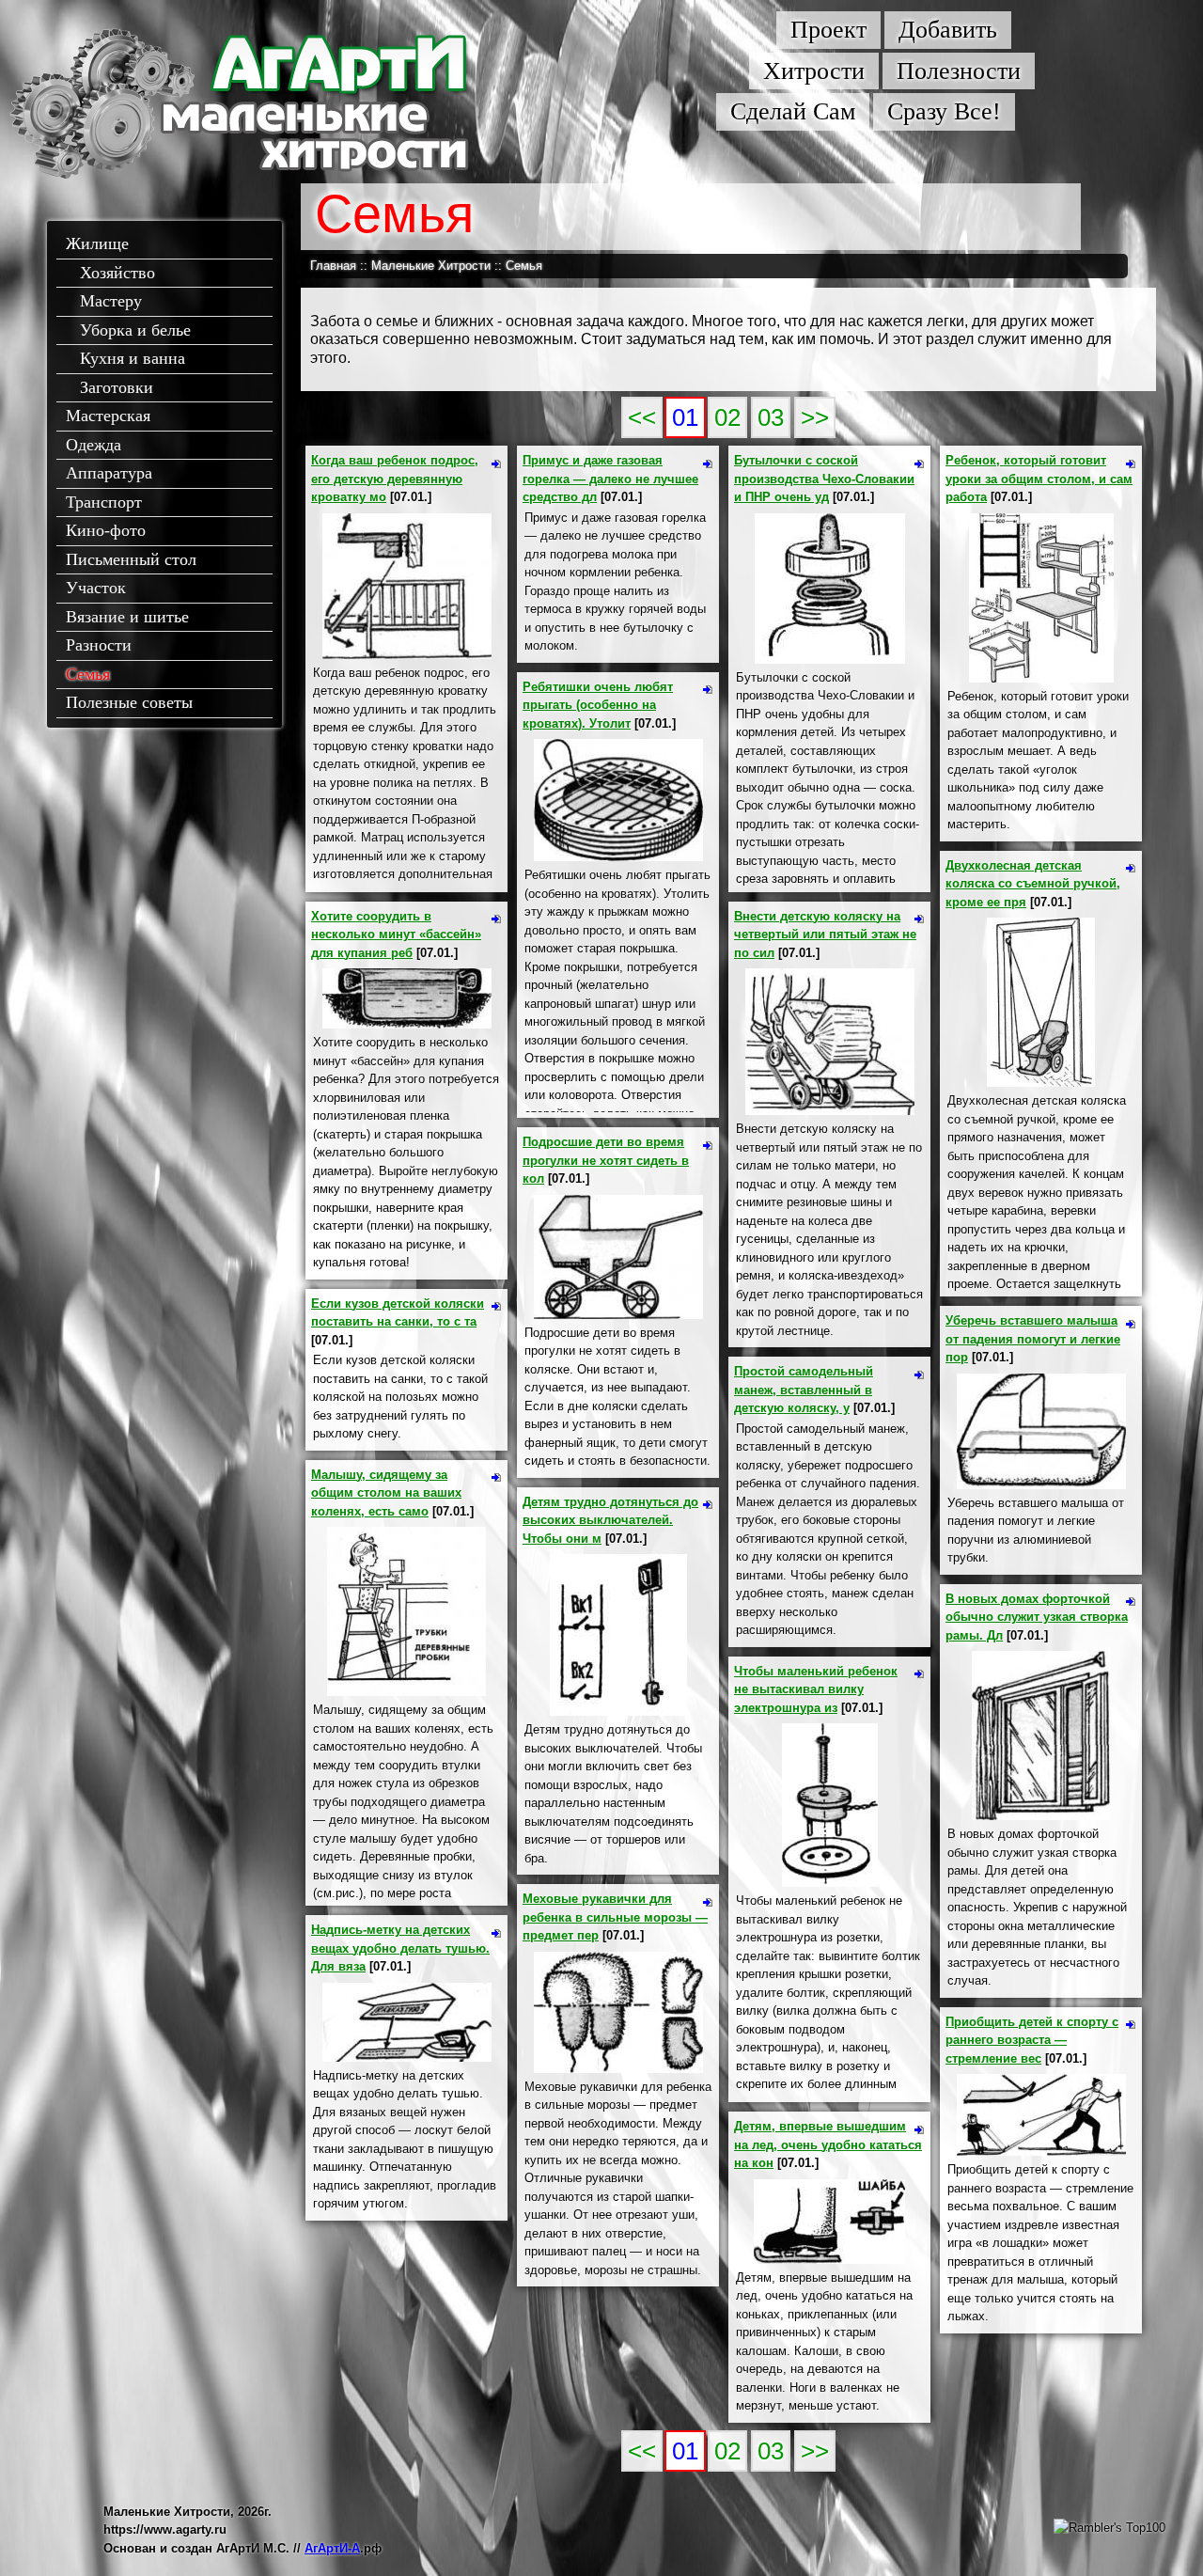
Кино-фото (106, 530)
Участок (96, 588)
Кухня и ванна (133, 358)
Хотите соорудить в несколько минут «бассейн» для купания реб (396, 935)
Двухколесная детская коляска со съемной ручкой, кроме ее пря (1033, 884)
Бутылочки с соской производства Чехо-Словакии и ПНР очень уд (824, 479)
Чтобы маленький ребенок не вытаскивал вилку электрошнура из (816, 1689)
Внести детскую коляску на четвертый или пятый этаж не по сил (825, 935)
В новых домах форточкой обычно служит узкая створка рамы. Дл (1037, 1617)
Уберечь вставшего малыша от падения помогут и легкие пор (1033, 1339)
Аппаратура (109, 473)
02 (727, 417)
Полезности (959, 71)
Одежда (94, 445)
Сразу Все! (944, 111)
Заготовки (117, 387)
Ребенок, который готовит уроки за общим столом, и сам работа (1039, 479)
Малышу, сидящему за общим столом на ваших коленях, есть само (386, 1493)
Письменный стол (131, 559)
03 (771, 417)
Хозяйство (117, 273)
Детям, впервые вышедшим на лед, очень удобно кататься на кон (828, 2144)
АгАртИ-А (332, 2548)
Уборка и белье (135, 330)
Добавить (948, 30)
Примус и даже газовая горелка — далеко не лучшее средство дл (610, 479)
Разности (99, 645)
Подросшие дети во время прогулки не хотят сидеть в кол (606, 1160)
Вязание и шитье (127, 617)
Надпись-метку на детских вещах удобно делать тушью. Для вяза (400, 1948)
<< (642, 417)
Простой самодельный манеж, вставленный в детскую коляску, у (804, 1390)
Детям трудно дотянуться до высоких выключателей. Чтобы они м (610, 1520)
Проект (828, 30)
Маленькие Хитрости (431, 266)
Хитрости (814, 71)
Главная (333, 266)
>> (815, 417)
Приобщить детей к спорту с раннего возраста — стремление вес (1032, 2040)
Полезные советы (129, 702)
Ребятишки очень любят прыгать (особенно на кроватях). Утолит (598, 705)
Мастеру (111, 301)
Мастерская (108, 416)
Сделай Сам (793, 111)
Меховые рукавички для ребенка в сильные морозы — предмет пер (615, 1917)
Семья (88, 674)
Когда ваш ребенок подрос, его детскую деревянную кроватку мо (395, 479)
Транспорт (104, 502)
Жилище (97, 243)
